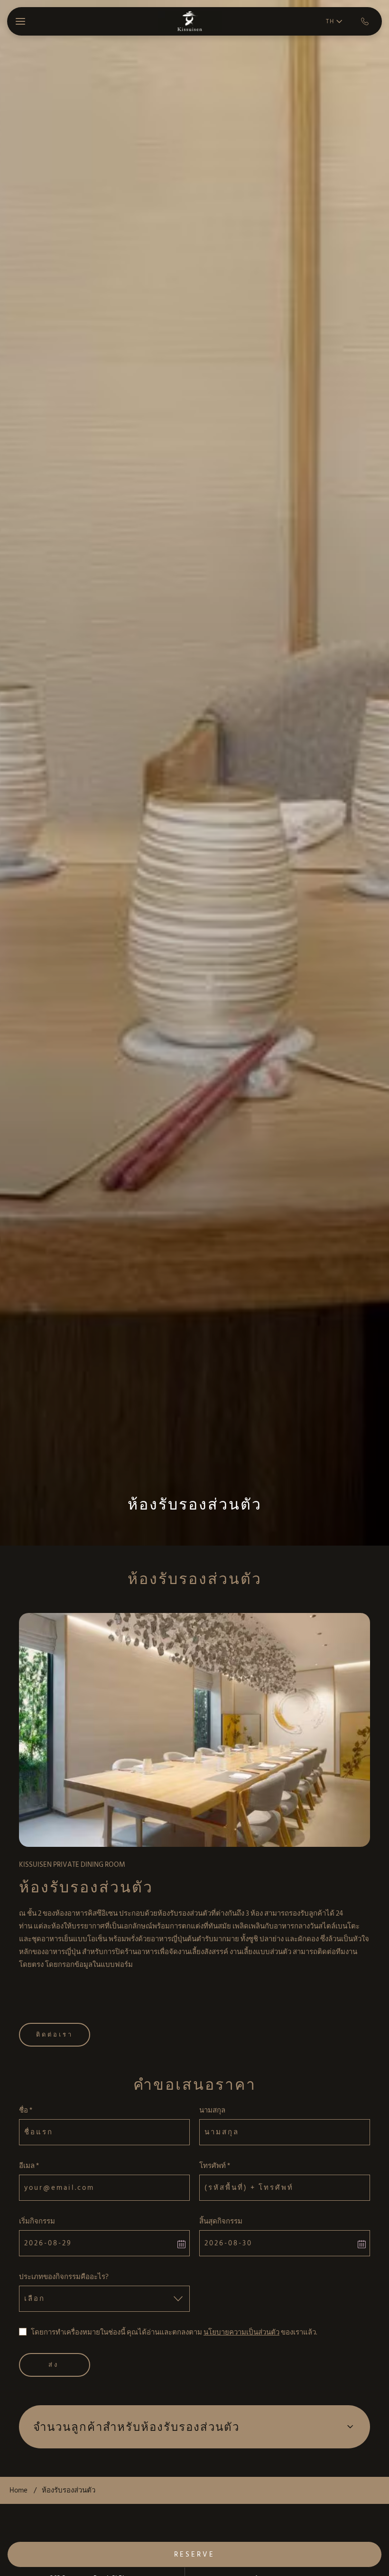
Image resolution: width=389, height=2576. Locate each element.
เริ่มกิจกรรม (37, 2221)
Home (19, 2490)
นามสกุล (212, 2110)
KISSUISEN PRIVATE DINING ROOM (72, 1865)
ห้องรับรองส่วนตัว (195, 1504)
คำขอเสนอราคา (195, 2085)
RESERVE (194, 2554)
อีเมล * (29, 2166)
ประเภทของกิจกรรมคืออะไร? (64, 2277)
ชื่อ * (26, 2110)
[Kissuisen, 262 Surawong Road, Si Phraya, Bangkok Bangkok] (190, 22)
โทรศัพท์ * (215, 2166)
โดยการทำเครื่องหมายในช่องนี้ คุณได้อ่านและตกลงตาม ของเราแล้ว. (174, 2332)
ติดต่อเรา (55, 2035)
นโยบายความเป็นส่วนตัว (241, 2332)
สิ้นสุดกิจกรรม (221, 2221)
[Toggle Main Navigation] (20, 21)
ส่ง (54, 2365)
